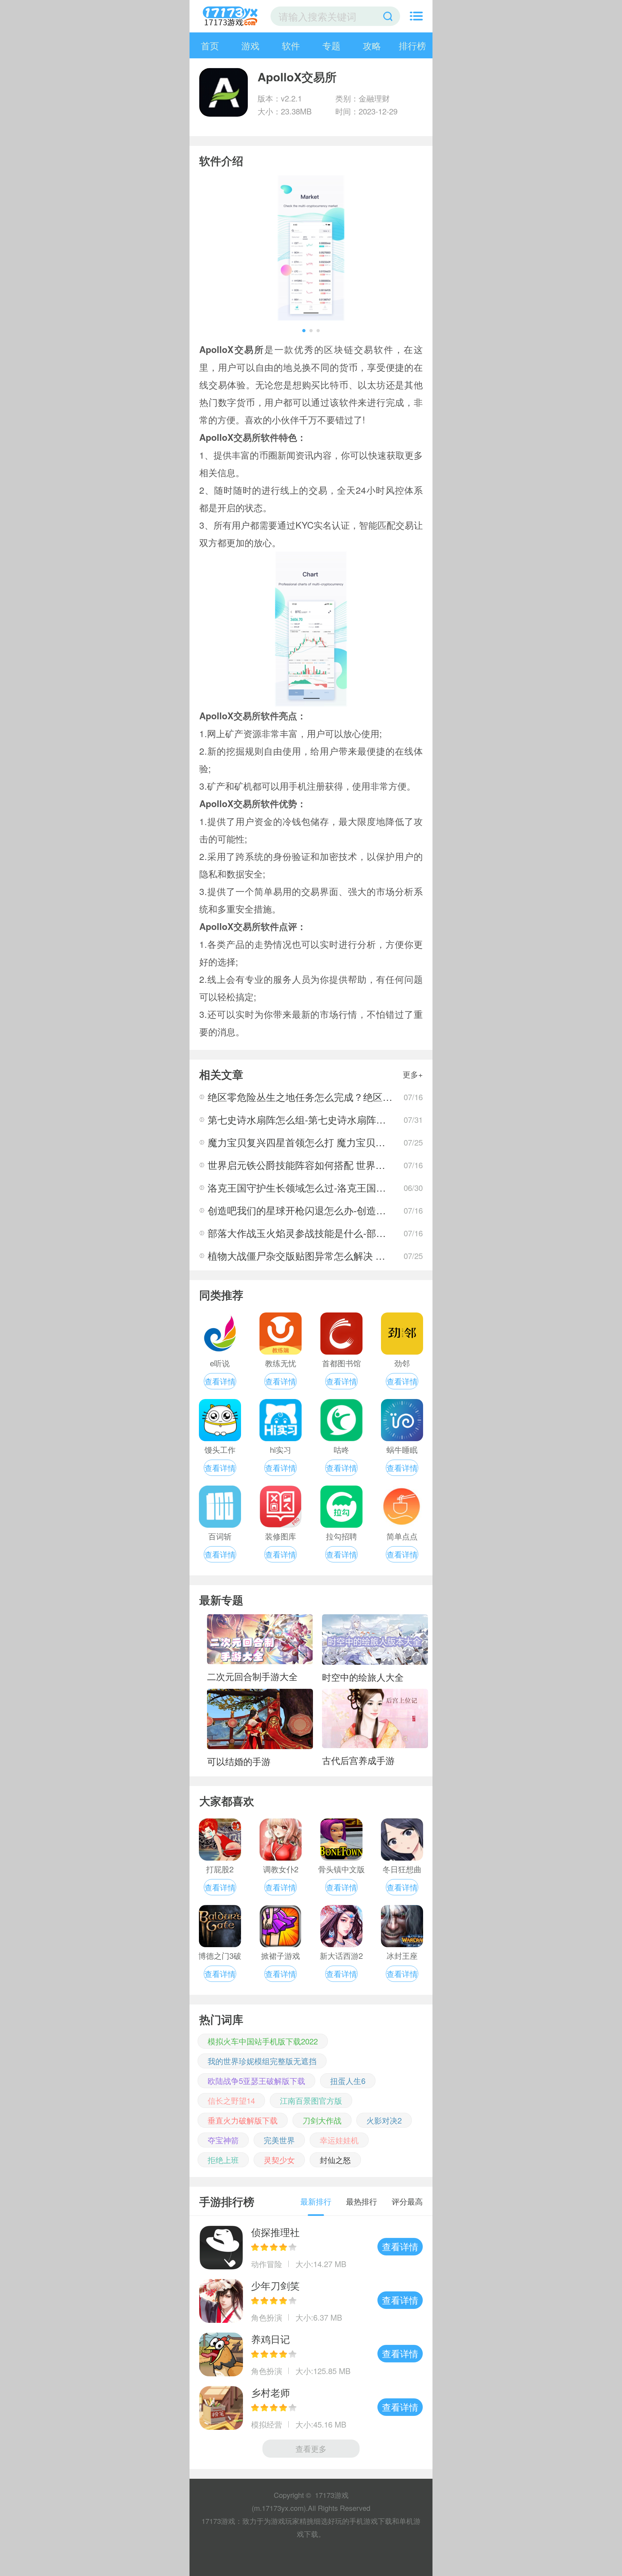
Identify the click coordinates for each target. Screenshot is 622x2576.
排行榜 (412, 45)
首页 (210, 45)
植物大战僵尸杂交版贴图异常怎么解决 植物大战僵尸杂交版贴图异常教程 (364, 1256)
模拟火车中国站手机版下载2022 (263, 2041)
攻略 (372, 45)
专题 (331, 45)
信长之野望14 (231, 2100)
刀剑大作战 (322, 2120)
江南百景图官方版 (311, 2100)
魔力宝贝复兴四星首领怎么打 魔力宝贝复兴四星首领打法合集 (340, 1142)
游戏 (250, 45)
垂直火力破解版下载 (243, 2120)
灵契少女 (279, 2160)
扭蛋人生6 (348, 2081)
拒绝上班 (223, 2160)
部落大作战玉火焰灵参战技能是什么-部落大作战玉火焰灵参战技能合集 (360, 1233)
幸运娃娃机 (339, 2140)
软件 (291, 45)
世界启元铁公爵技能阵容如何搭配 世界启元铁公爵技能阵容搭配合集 (355, 1165)
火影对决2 (384, 2120)
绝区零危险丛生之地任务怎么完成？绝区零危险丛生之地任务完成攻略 (358, 1097)
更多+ (413, 1074)
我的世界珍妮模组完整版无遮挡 (262, 2061)
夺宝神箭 (223, 2140)
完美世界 (279, 2140)
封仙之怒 (335, 2160)
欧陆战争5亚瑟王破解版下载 (256, 2081)
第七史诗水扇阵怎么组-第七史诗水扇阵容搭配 (306, 1119)
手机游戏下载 (371, 2521)
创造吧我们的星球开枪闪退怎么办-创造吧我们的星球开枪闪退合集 (350, 1210)
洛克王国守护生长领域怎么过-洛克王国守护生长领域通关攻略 (340, 1188)
